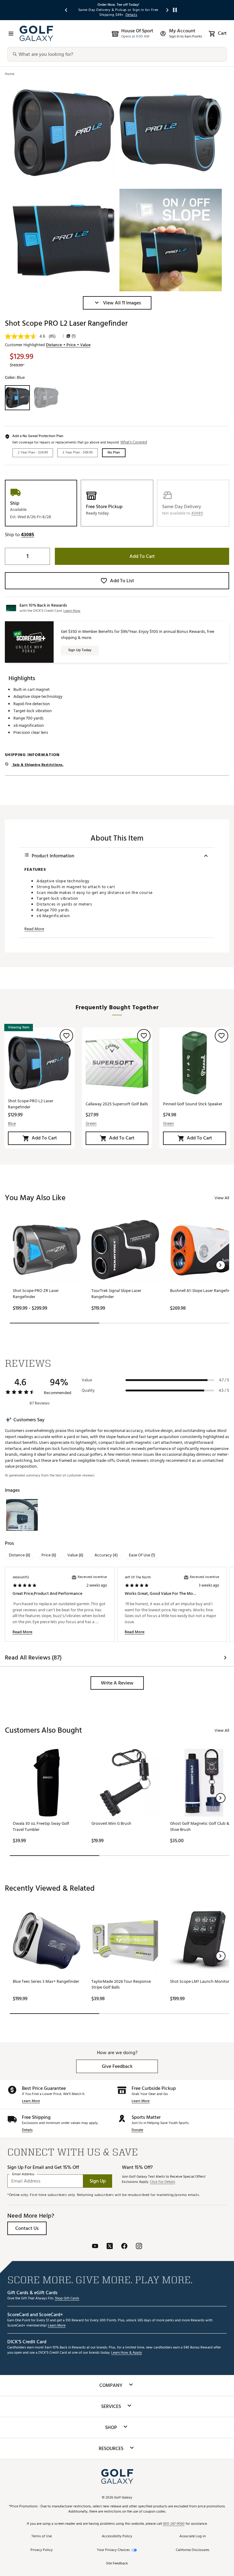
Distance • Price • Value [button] (68, 345)
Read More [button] (34, 929)
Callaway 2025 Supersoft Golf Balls (117, 1104)
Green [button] (91, 1124)
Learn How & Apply (127, 2353)
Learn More (31, 2101)
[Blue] (17, 398)
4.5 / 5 (224, 1390)
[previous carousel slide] (66, 10)
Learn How (72, 611)
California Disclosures (193, 2550)
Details (27, 2130)
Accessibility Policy (117, 2537)
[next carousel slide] (168, 10)
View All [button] (222, 1198)
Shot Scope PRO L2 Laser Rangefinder (31, 1104)
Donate (137, 2130)
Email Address (23, 2174)
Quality (88, 1390)
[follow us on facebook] (124, 2247)
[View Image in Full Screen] (63, 133)
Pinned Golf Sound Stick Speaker (193, 1104)
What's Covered (134, 442)
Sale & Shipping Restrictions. (37, 765)
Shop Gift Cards (67, 2299)
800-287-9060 (174, 2524)
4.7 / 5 (224, 1380)
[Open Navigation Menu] (11, 34)
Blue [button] (12, 1124)
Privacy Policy (42, 2550)
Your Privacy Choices (113, 2550)
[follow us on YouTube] (95, 2247)
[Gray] (46, 398)
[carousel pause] (175, 10)
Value (87, 1380)
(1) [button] (74, 336)
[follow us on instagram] (139, 2247)
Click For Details (163, 2182)
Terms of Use (42, 2537)
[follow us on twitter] (110, 2247)
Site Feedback (117, 2564)
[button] (117, 303)
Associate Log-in (193, 2537)
